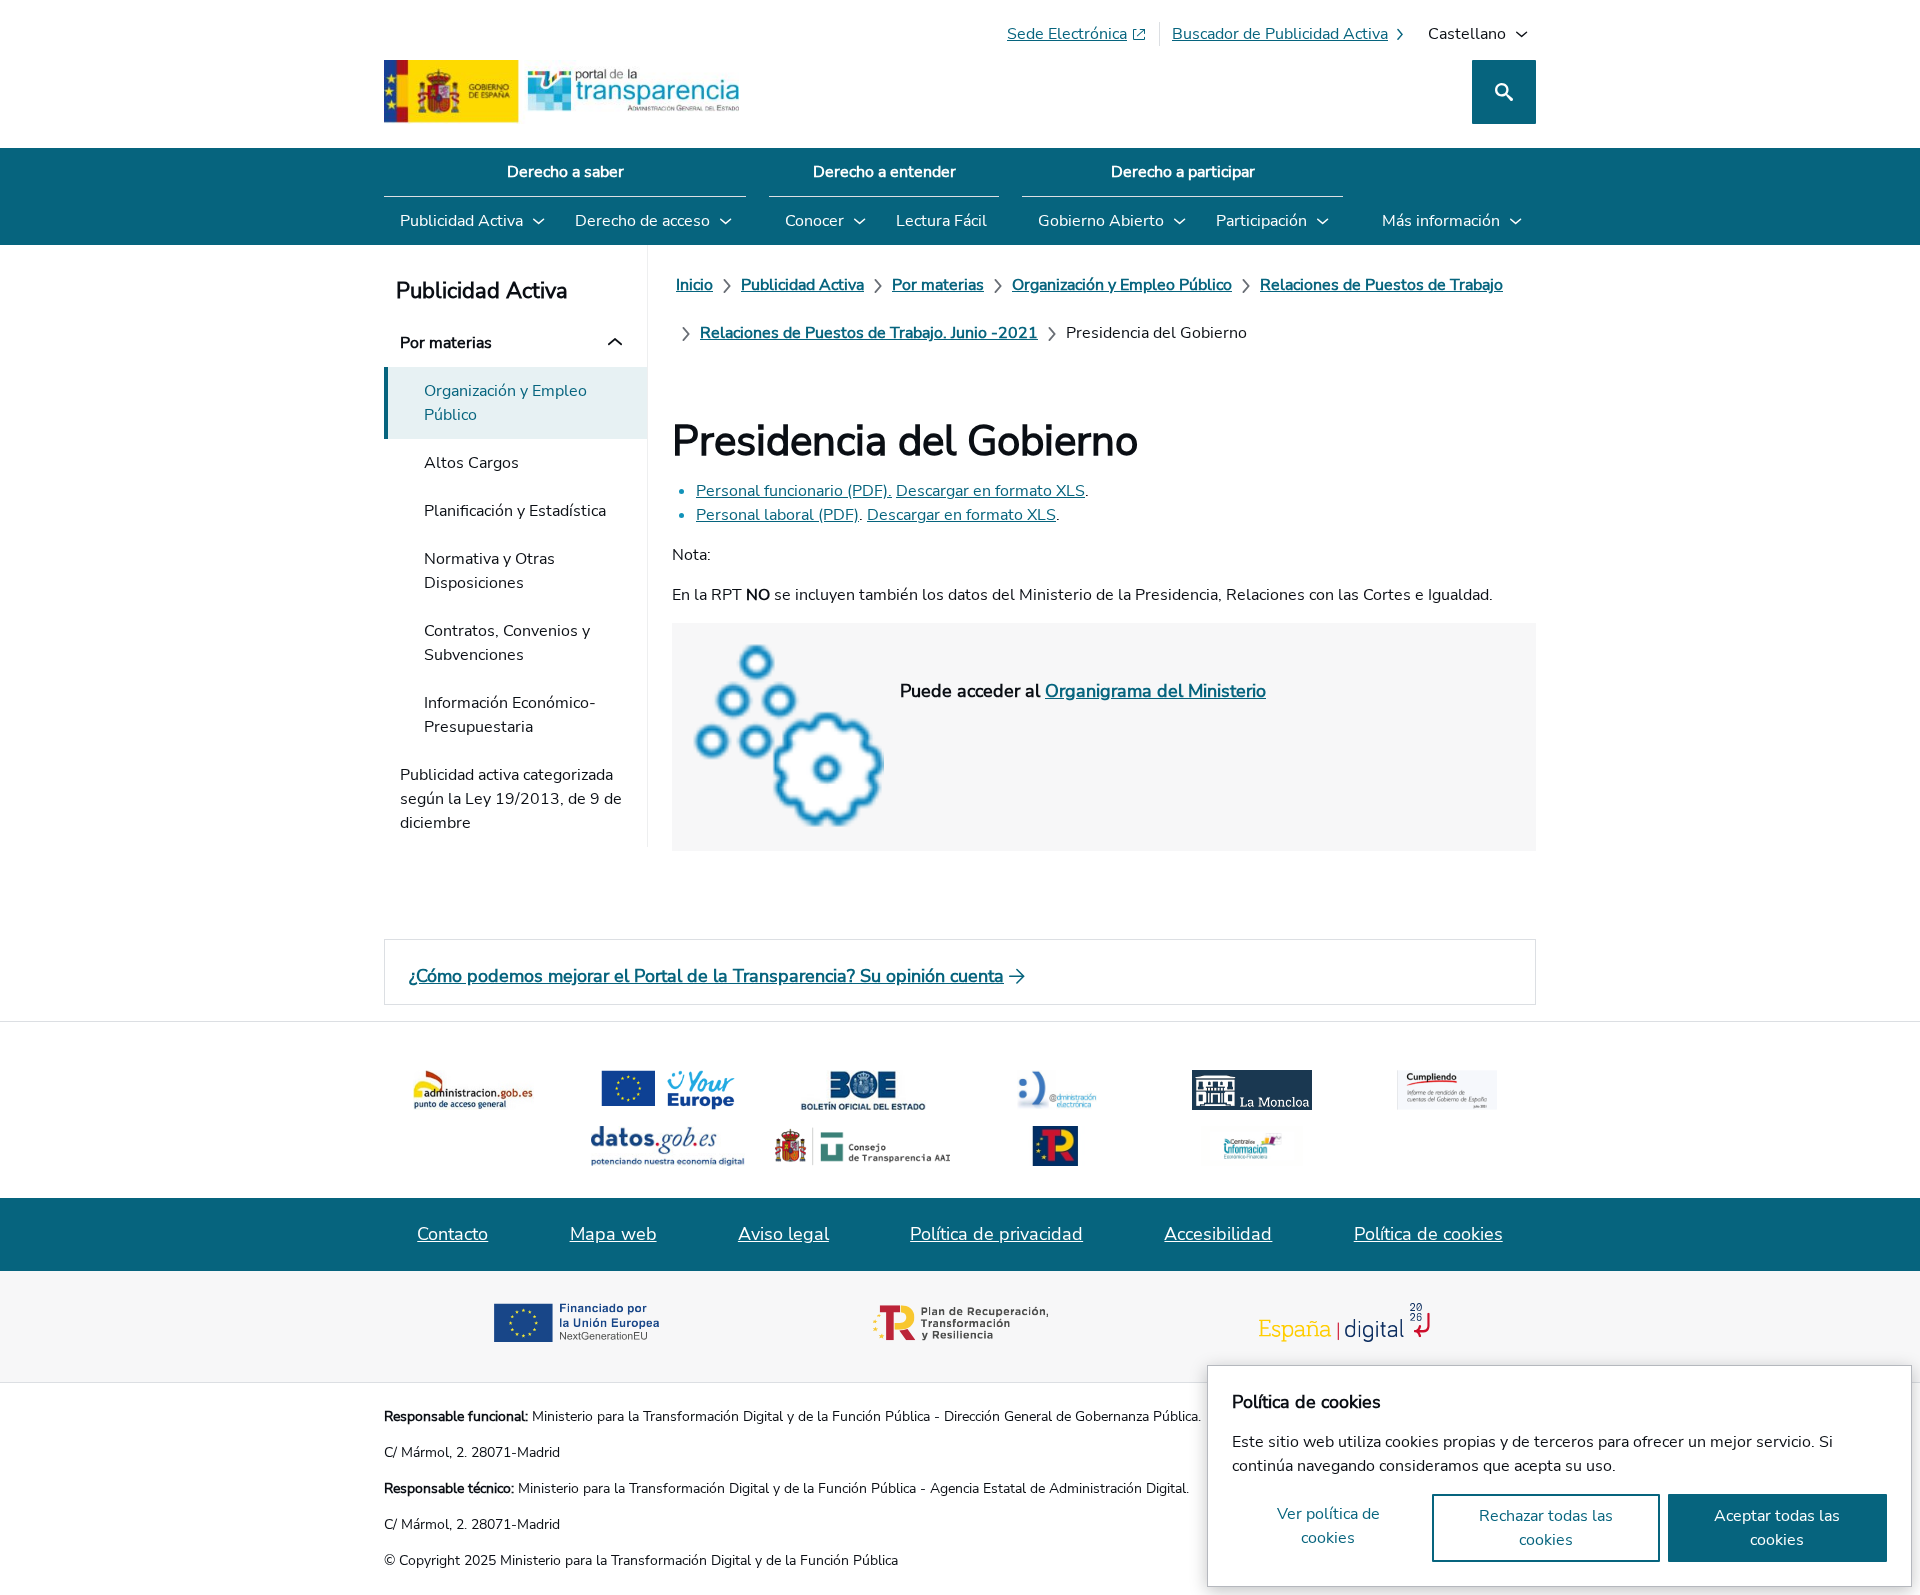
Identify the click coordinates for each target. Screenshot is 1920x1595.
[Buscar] (1504, 92)
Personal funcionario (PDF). (794, 491)
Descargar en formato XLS (990, 491)
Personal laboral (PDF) (777, 515)
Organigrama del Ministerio (1155, 691)
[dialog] (1559, 1476)
